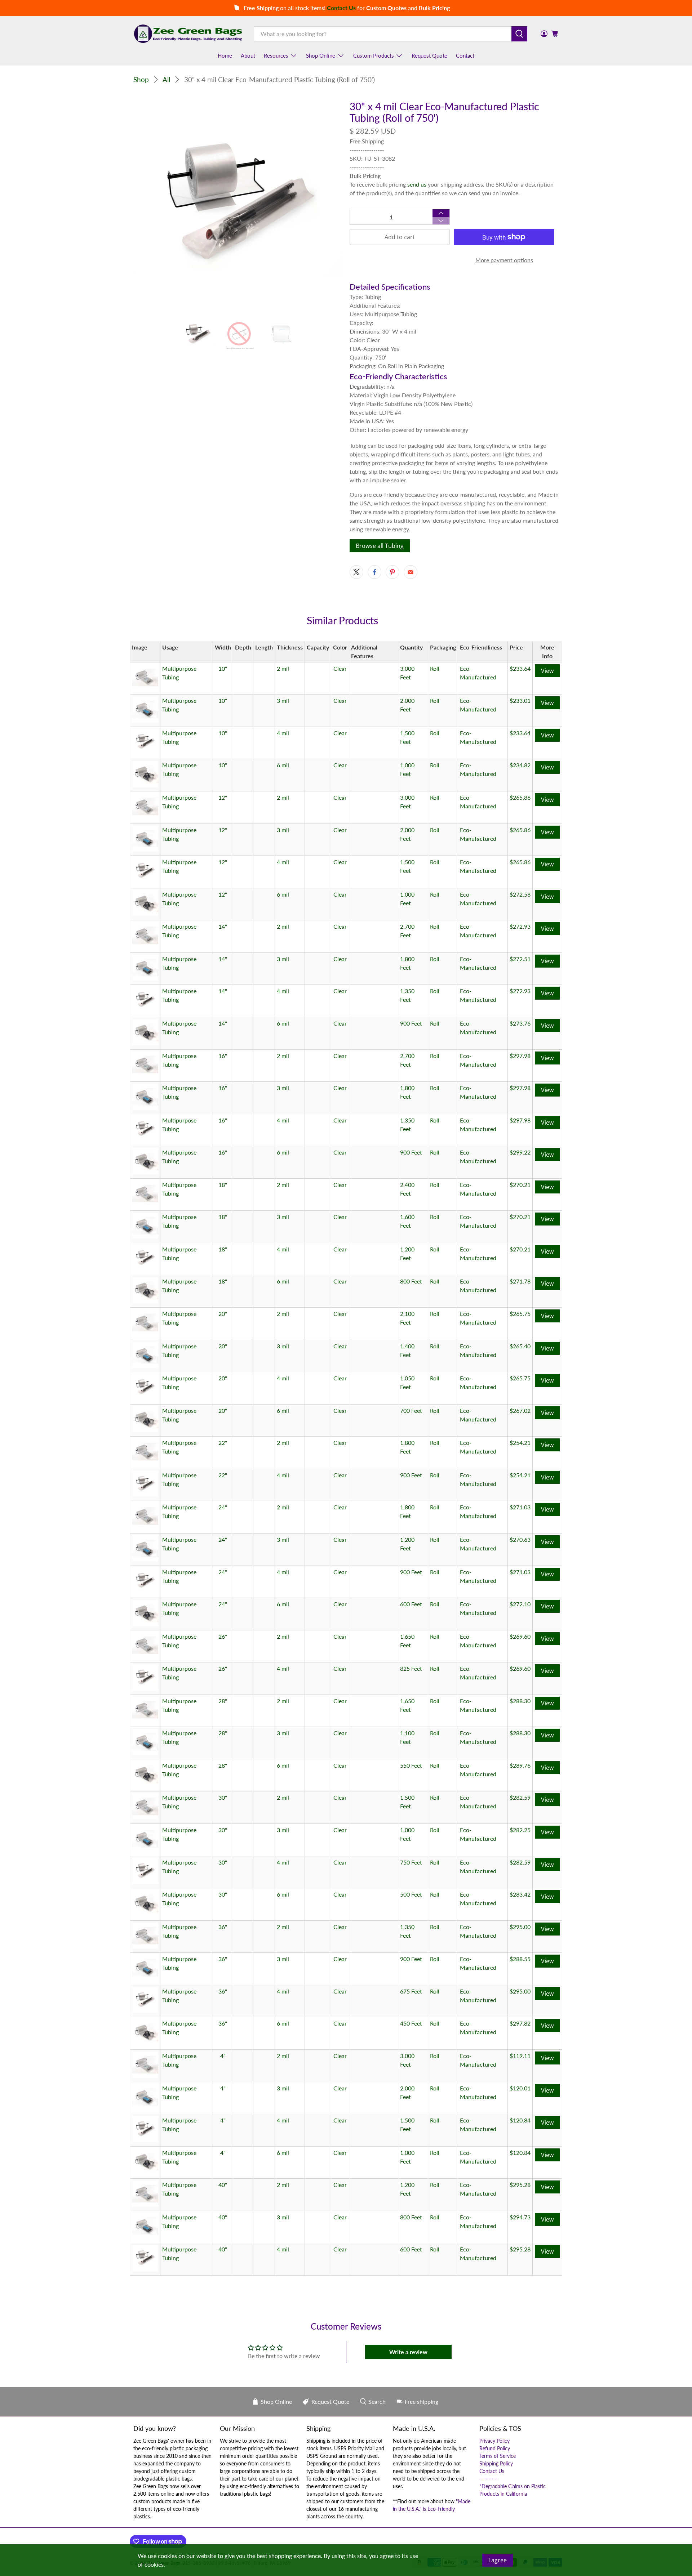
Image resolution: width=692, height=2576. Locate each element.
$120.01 (520, 2088)
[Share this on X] (356, 572)
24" (223, 1507)
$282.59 (520, 1797)
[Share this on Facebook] (374, 572)
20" (223, 1314)
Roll (435, 668)
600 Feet (411, 1604)
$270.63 (520, 1539)
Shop (141, 79)
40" (223, 2185)
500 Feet (411, 1894)
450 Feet (411, 2023)
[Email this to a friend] (411, 572)
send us (417, 184)
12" (223, 797)
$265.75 (520, 1314)
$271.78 (520, 1281)
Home (225, 55)
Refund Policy (495, 2448)
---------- (488, 2479)
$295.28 (520, 2185)
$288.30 (520, 1701)
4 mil (283, 733)
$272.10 (520, 1604)
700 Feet (411, 1410)
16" (223, 1056)
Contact (465, 55)
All (166, 79)
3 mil (283, 700)
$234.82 (520, 765)
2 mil (283, 668)
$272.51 (520, 959)
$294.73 (520, 2217)
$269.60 (520, 1636)
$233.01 (520, 700)
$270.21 (520, 1185)
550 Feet (411, 1765)
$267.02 (520, 1410)
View (547, 671)
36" (223, 1927)
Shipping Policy (496, 2463)
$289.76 (520, 1765)
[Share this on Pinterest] (392, 572)
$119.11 (520, 2056)
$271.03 (520, 1507)
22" (223, 1443)
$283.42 (520, 1894)
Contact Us (492, 2471)
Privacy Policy (494, 2441)
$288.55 (520, 1959)
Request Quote (429, 55)
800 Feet (411, 1281)
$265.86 (520, 797)
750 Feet (411, 1862)
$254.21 (520, 1443)
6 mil (283, 765)
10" (223, 668)
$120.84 (520, 2120)
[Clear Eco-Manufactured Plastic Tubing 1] (238, 205)
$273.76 (520, 1023)
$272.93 (520, 926)
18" (223, 1185)
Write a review (408, 2352)
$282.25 (520, 1830)
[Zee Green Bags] (188, 34)
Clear (340, 668)
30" (223, 1797)
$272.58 (520, 894)
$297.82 (520, 2023)
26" (223, 1636)
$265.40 (520, 1346)
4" (223, 2056)
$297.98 (520, 1056)
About (248, 55)
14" (223, 926)
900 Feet (411, 1023)
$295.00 (520, 1927)
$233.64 (520, 668)
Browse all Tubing (380, 546)
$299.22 (520, 1152)
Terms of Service (498, 2456)
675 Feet (411, 1991)
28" (223, 1701)
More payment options (504, 260)
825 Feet (411, 1668)
